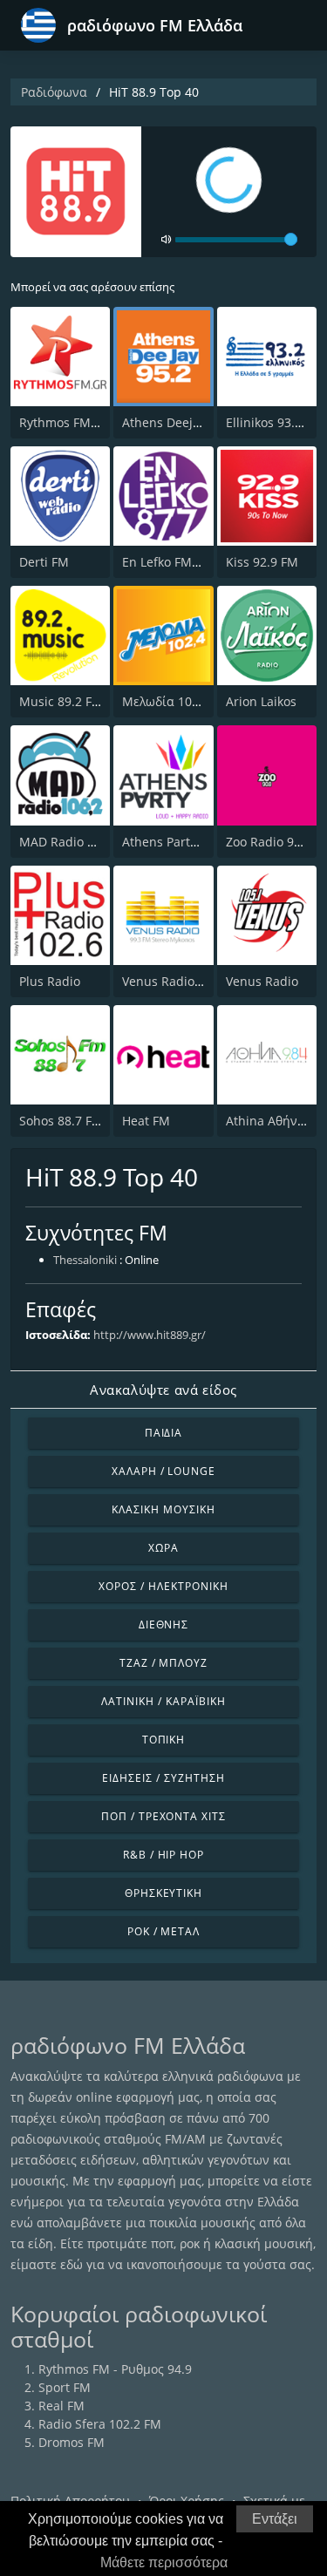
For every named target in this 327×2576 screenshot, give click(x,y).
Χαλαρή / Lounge (163, 1471)
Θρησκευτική (164, 1893)
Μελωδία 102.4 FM (176, 701)
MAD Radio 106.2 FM (79, 842)
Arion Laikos (261, 701)
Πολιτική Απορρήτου (70, 2501)
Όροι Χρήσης (187, 2501)
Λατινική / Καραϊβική (163, 1701)
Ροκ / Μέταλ (164, 1931)
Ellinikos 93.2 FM (274, 422)
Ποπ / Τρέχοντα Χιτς (163, 1816)
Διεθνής (164, 1624)
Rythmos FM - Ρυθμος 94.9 (96, 422)
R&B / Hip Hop (163, 1855)
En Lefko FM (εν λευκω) (188, 562)
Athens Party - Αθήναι (186, 842)
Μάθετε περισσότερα (164, 2562)
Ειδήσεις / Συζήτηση (163, 1778)
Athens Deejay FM (174, 422)
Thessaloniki (85, 1260)
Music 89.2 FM (61, 701)
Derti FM (44, 562)
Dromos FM (72, 2442)
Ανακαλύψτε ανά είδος (163, 1390)
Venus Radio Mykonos (186, 981)
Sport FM (65, 2387)
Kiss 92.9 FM (262, 562)
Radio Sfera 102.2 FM (100, 2424)
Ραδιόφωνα (54, 92)
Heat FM (146, 1121)
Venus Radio (262, 981)
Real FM (61, 2406)
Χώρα (163, 1548)
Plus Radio (50, 981)
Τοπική (164, 1740)
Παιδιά (164, 1433)
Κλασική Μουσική (163, 1509)
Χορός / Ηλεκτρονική (163, 1586)
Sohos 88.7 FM (61, 1121)
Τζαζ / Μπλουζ (163, 1663)
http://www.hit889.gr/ (150, 1335)
